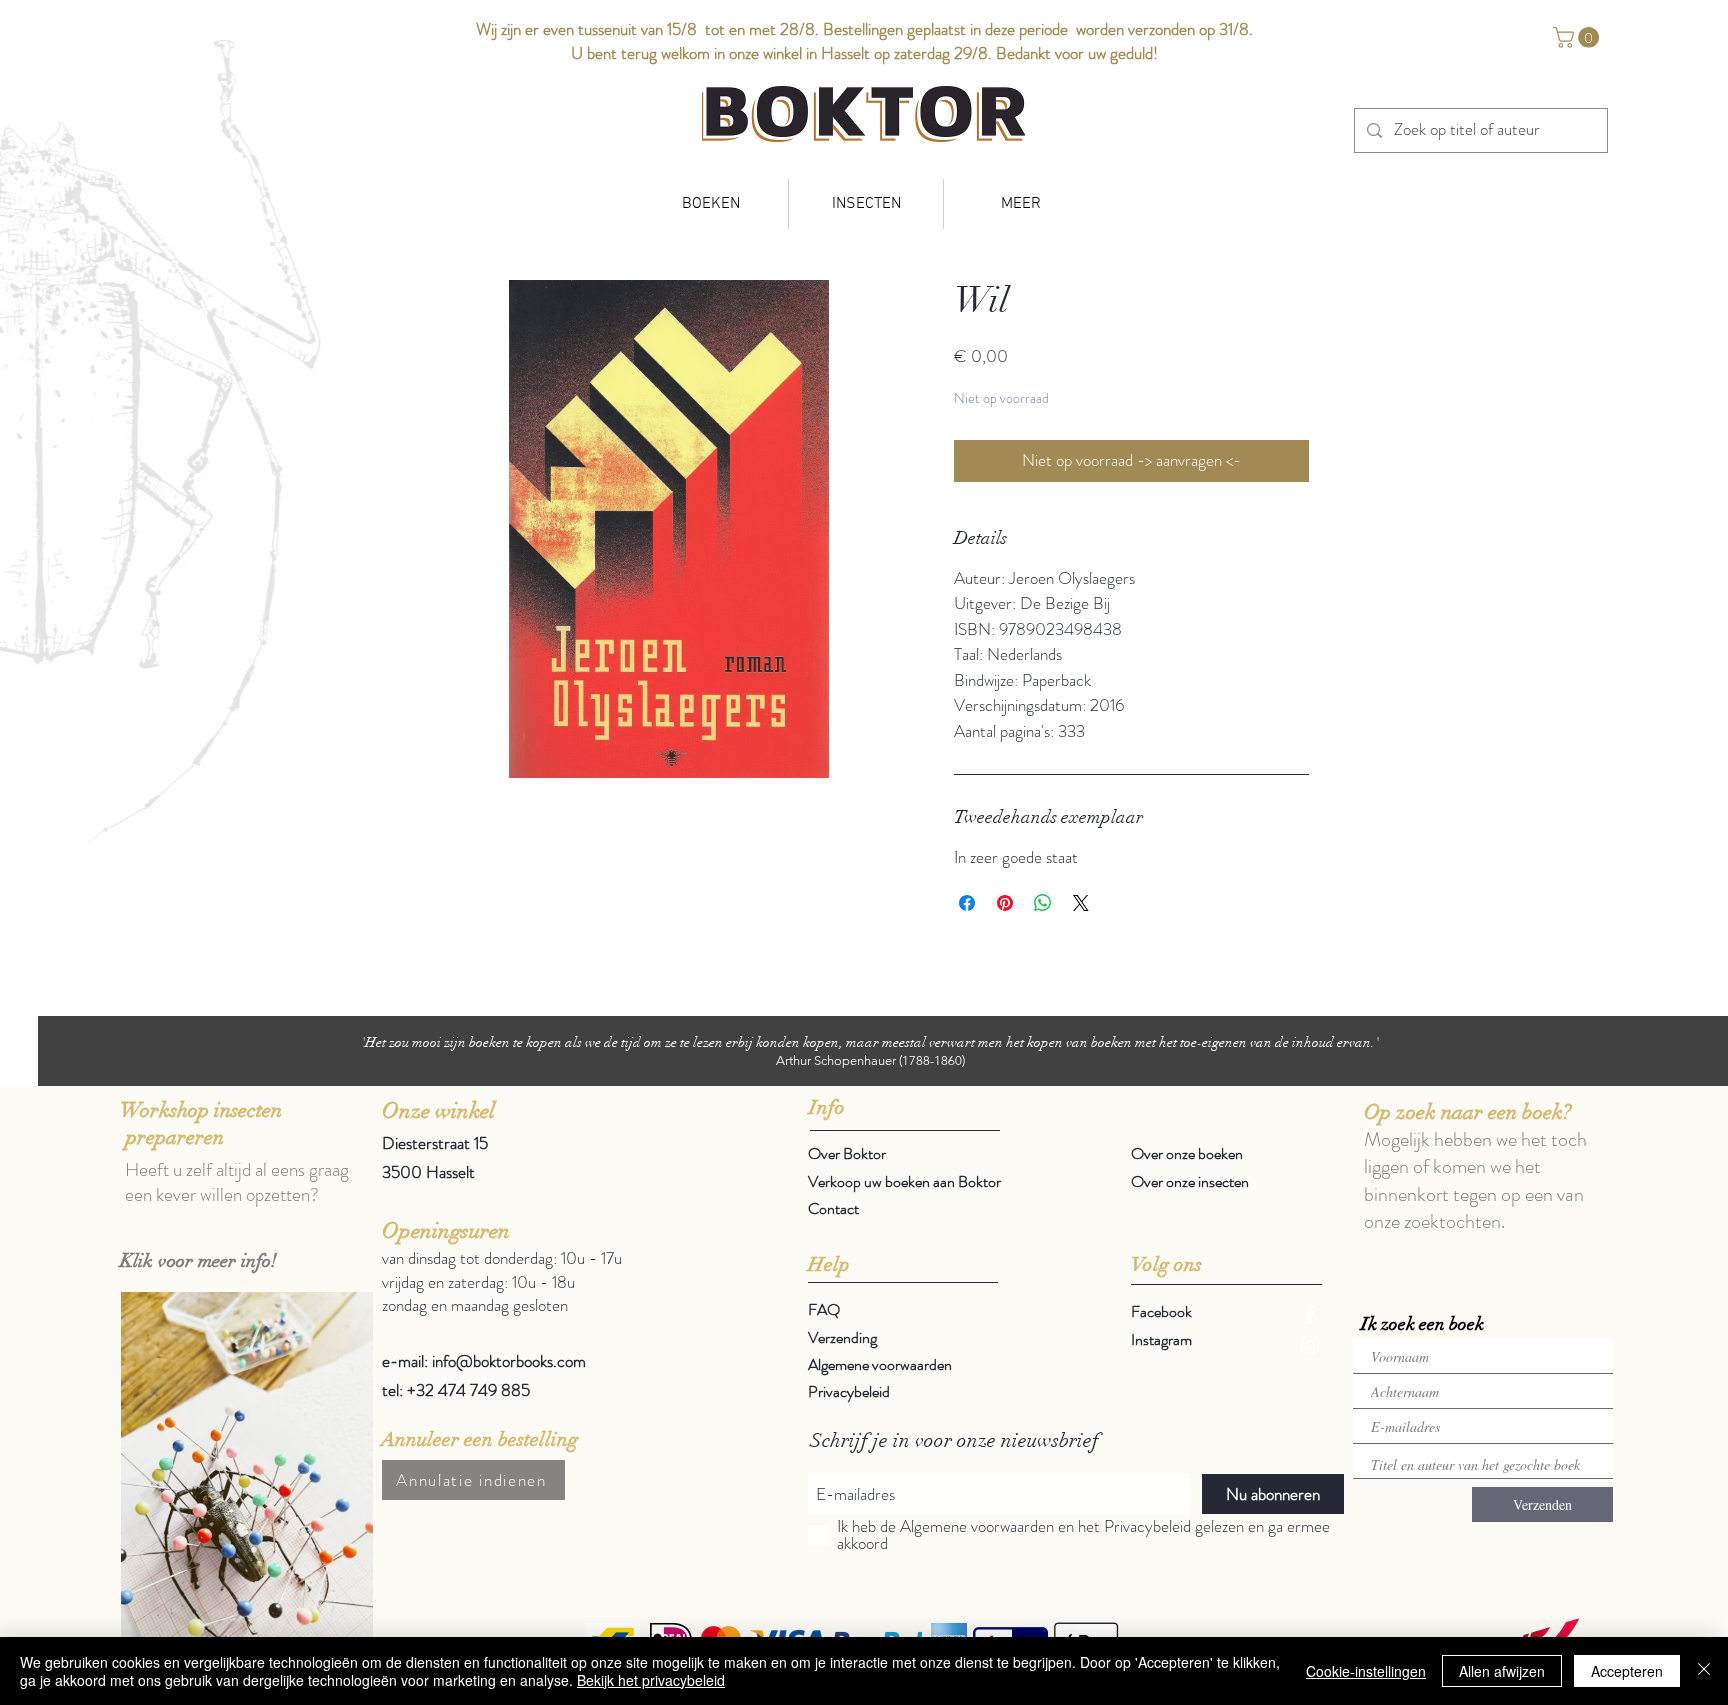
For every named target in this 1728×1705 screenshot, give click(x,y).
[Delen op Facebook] (967, 903)
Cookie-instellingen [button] (1366, 1671)
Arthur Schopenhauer (836, 1060)
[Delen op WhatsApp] (1043, 903)
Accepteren (1627, 1671)
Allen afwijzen (1502, 1671)
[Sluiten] (1704, 1671)
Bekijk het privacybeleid (651, 1680)
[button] (1578, 37)
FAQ (824, 1309)
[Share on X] (1081, 903)
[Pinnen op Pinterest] (1005, 903)
